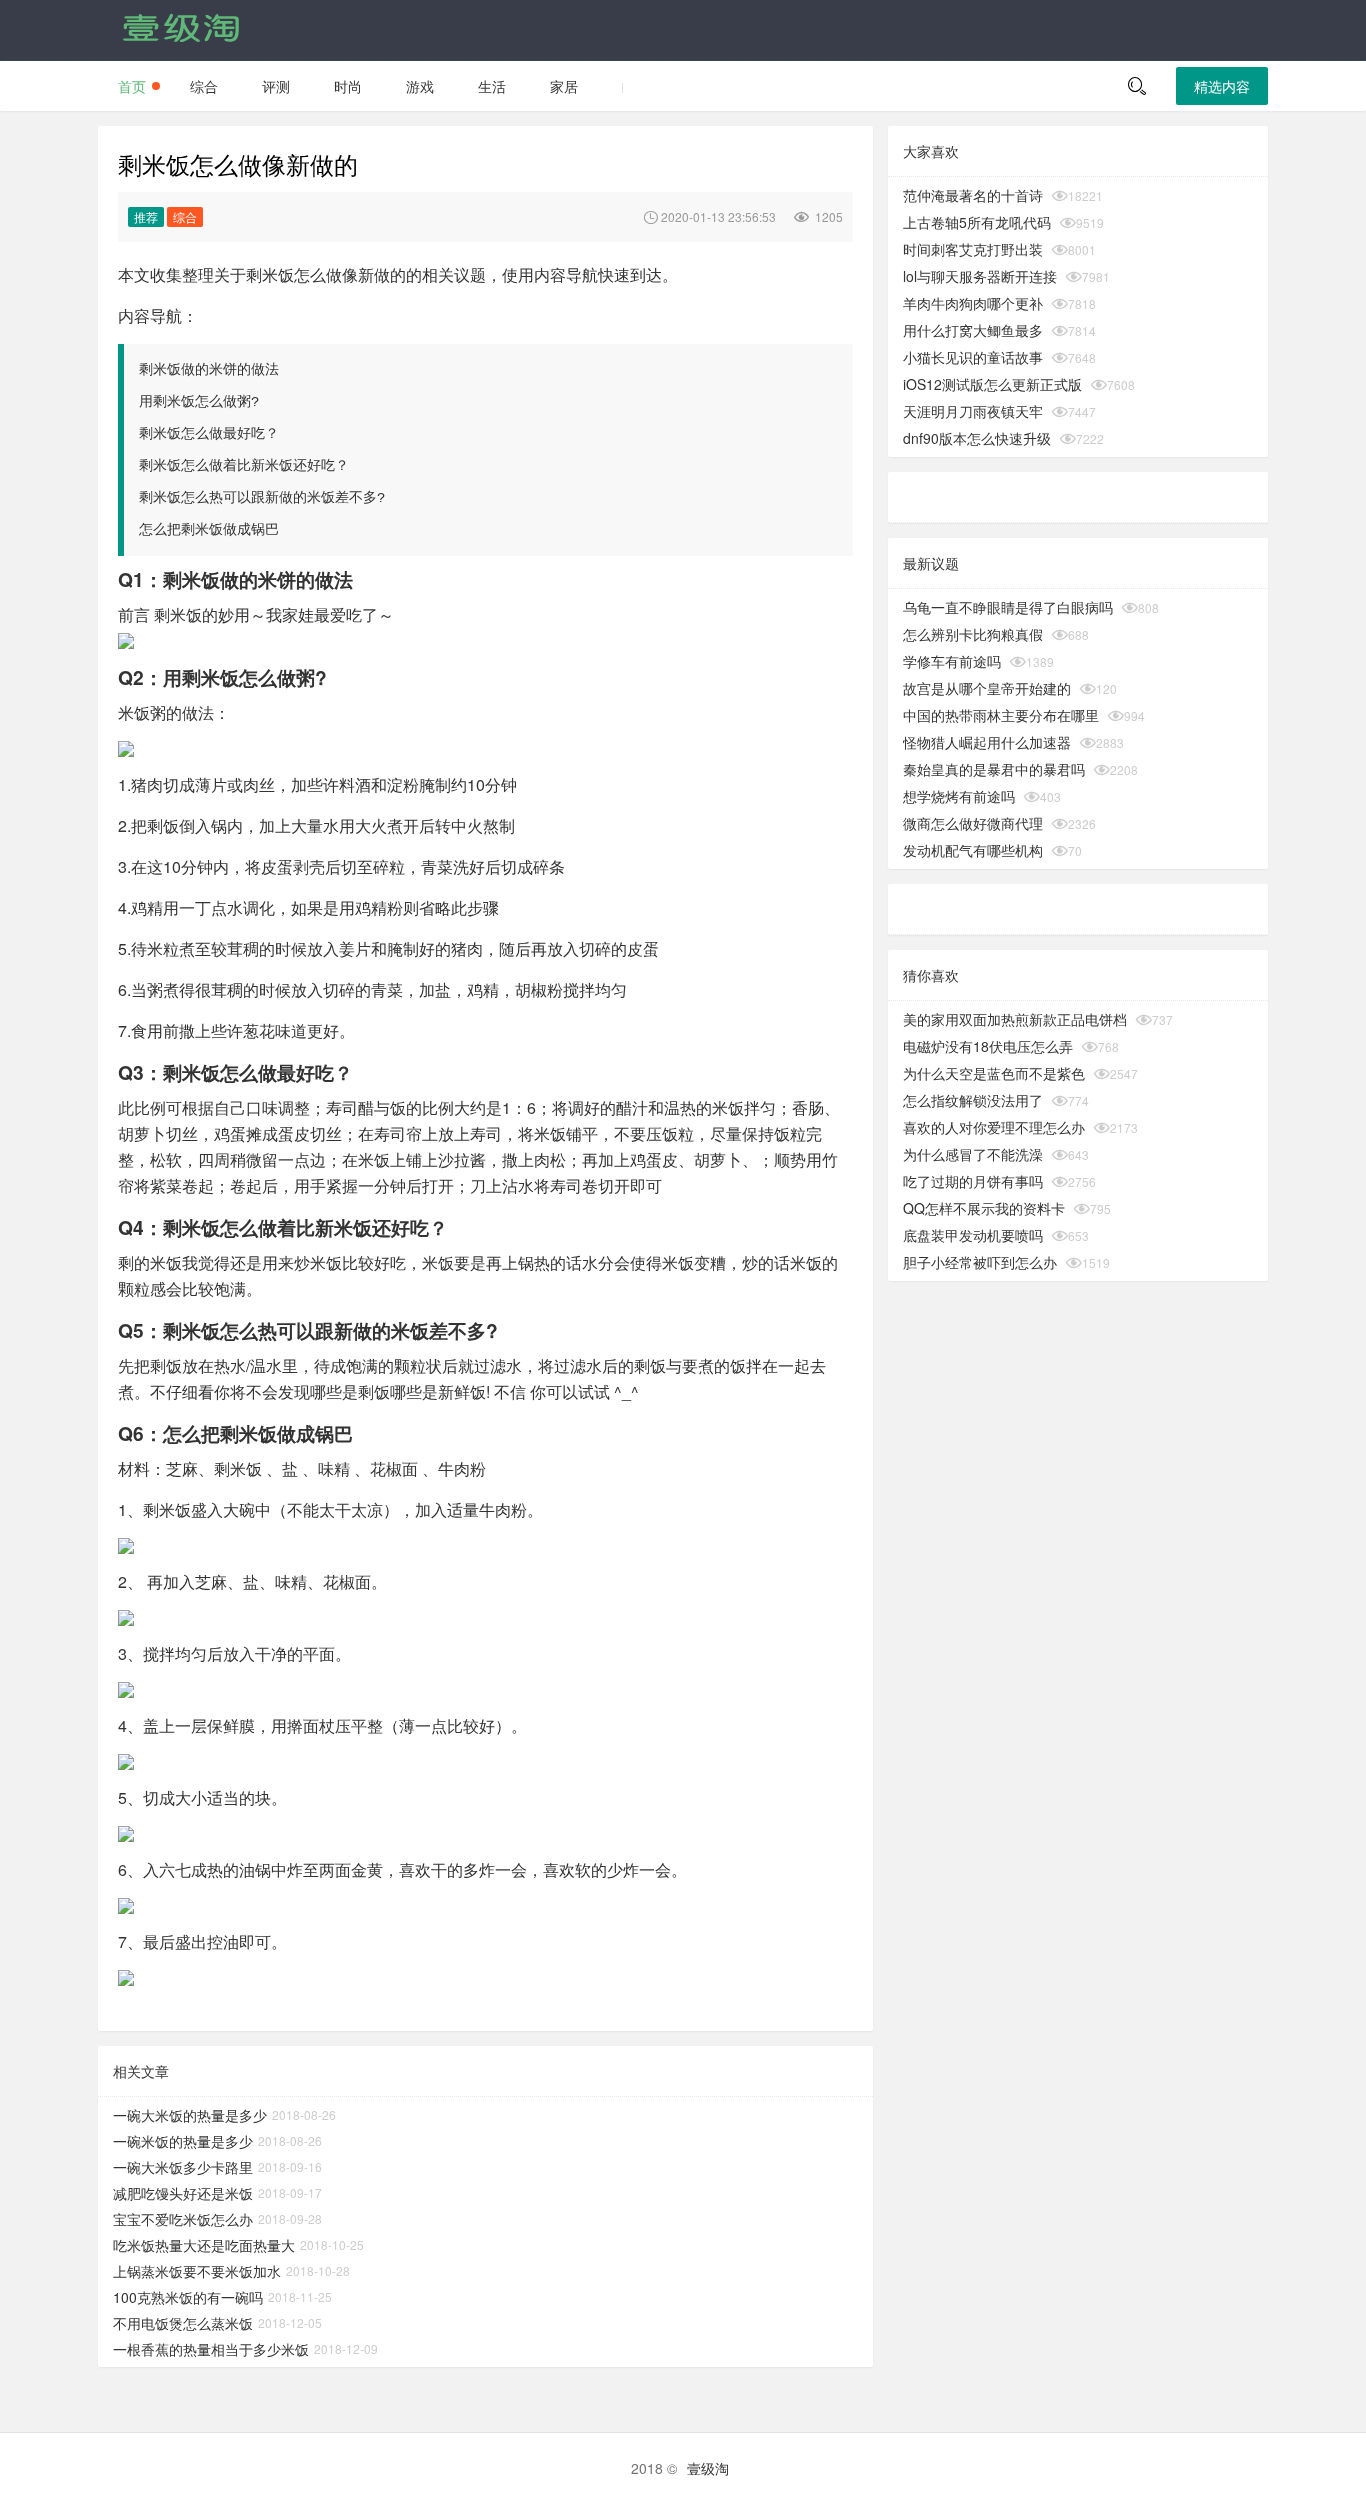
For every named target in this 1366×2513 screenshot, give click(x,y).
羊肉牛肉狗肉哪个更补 (973, 303)
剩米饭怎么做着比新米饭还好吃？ (244, 466)
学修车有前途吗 (952, 661)
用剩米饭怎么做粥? (199, 402)
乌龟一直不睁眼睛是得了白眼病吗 (1008, 607)
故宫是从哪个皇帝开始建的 (987, 688)
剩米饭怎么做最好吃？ (209, 434)
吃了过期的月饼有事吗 (973, 1181)
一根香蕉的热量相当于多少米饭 (211, 2349)
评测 (276, 86)
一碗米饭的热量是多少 (183, 2141)
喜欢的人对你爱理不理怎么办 (994, 1127)
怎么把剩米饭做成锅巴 (209, 530)
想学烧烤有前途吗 (959, 796)
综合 (204, 86)
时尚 (348, 86)
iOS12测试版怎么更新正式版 (992, 384)
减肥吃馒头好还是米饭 (183, 2193)
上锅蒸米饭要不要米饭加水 (197, 2271)
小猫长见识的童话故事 (973, 357)
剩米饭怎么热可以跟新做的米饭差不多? (262, 498)
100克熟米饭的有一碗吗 (188, 2297)
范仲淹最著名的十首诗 (973, 195)
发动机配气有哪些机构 (973, 850)
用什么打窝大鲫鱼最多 (973, 330)
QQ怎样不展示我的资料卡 (984, 1208)
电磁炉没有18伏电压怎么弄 (988, 1046)
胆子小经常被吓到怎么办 (980, 1262)
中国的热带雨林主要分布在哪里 (1001, 715)
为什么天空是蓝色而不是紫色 (994, 1073)
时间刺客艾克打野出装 (973, 249)
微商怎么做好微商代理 (973, 823)
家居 (564, 86)
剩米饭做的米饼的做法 (209, 370)
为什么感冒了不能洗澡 (973, 1154)
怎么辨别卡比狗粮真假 (973, 634)
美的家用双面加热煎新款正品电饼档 (1015, 1019)
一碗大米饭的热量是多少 (190, 2115)
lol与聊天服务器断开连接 (980, 276)
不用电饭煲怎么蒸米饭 (183, 2323)
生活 (492, 86)
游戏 (420, 86)
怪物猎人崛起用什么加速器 (987, 742)
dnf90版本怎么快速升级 (977, 438)
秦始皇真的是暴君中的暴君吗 (994, 769)
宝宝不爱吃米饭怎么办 (183, 2219)
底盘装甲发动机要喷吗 (973, 1235)
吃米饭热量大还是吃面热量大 (204, 2245)
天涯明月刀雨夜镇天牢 (973, 411)
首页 (132, 86)
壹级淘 (708, 2468)
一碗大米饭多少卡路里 (183, 2167)
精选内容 (1222, 86)
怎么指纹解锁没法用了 (973, 1100)
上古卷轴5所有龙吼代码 (977, 222)
